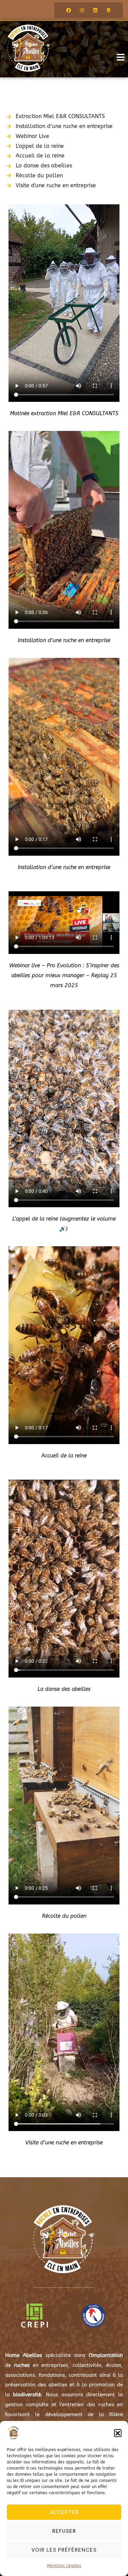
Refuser (64, 2531)
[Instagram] (82, 10)
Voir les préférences (64, 2550)
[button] (118, 2433)
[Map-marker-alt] (109, 10)
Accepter (64, 2512)
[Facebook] (69, 10)
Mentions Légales (64, 2566)
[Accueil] (29, 48)
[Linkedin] (95, 10)
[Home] (64, 2239)
